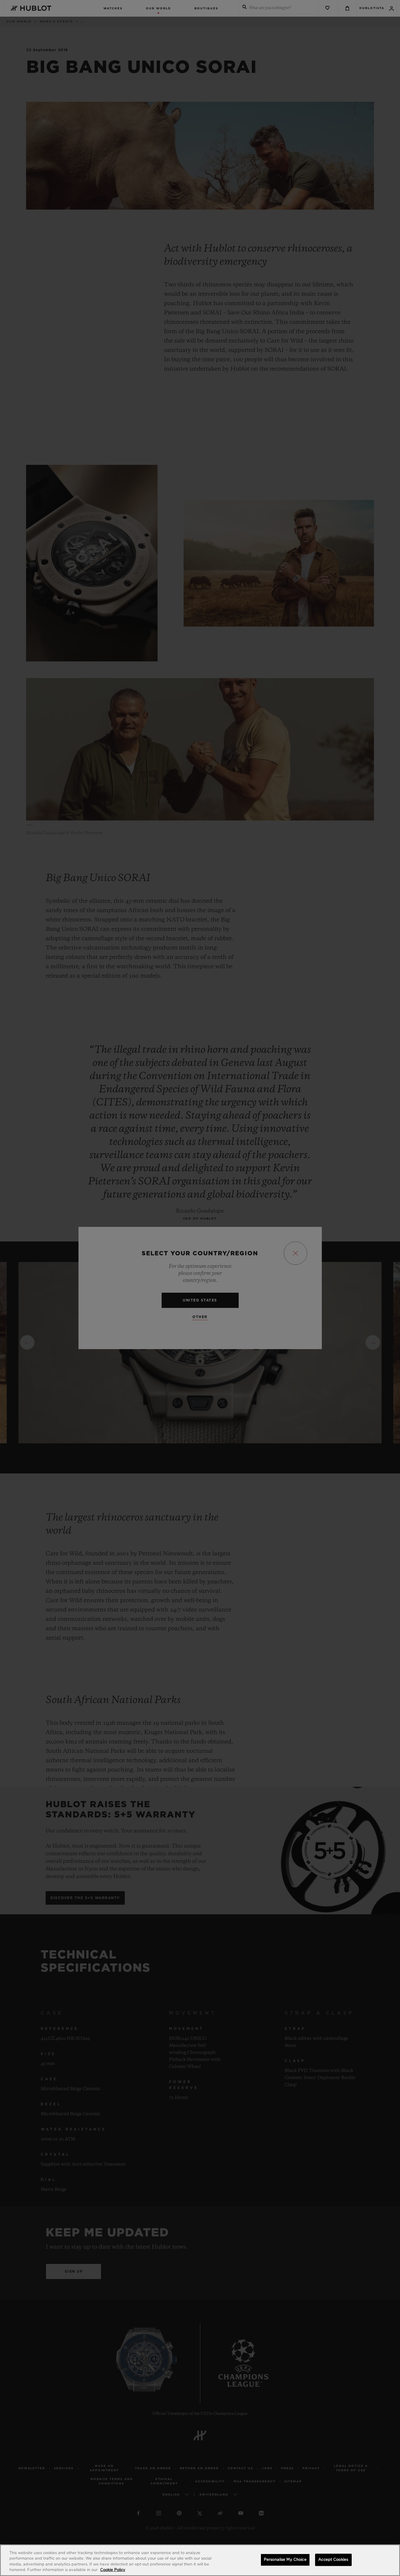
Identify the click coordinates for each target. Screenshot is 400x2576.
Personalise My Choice (285, 2560)
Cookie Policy (113, 2570)
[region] (200, 2560)
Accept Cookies (333, 2560)
